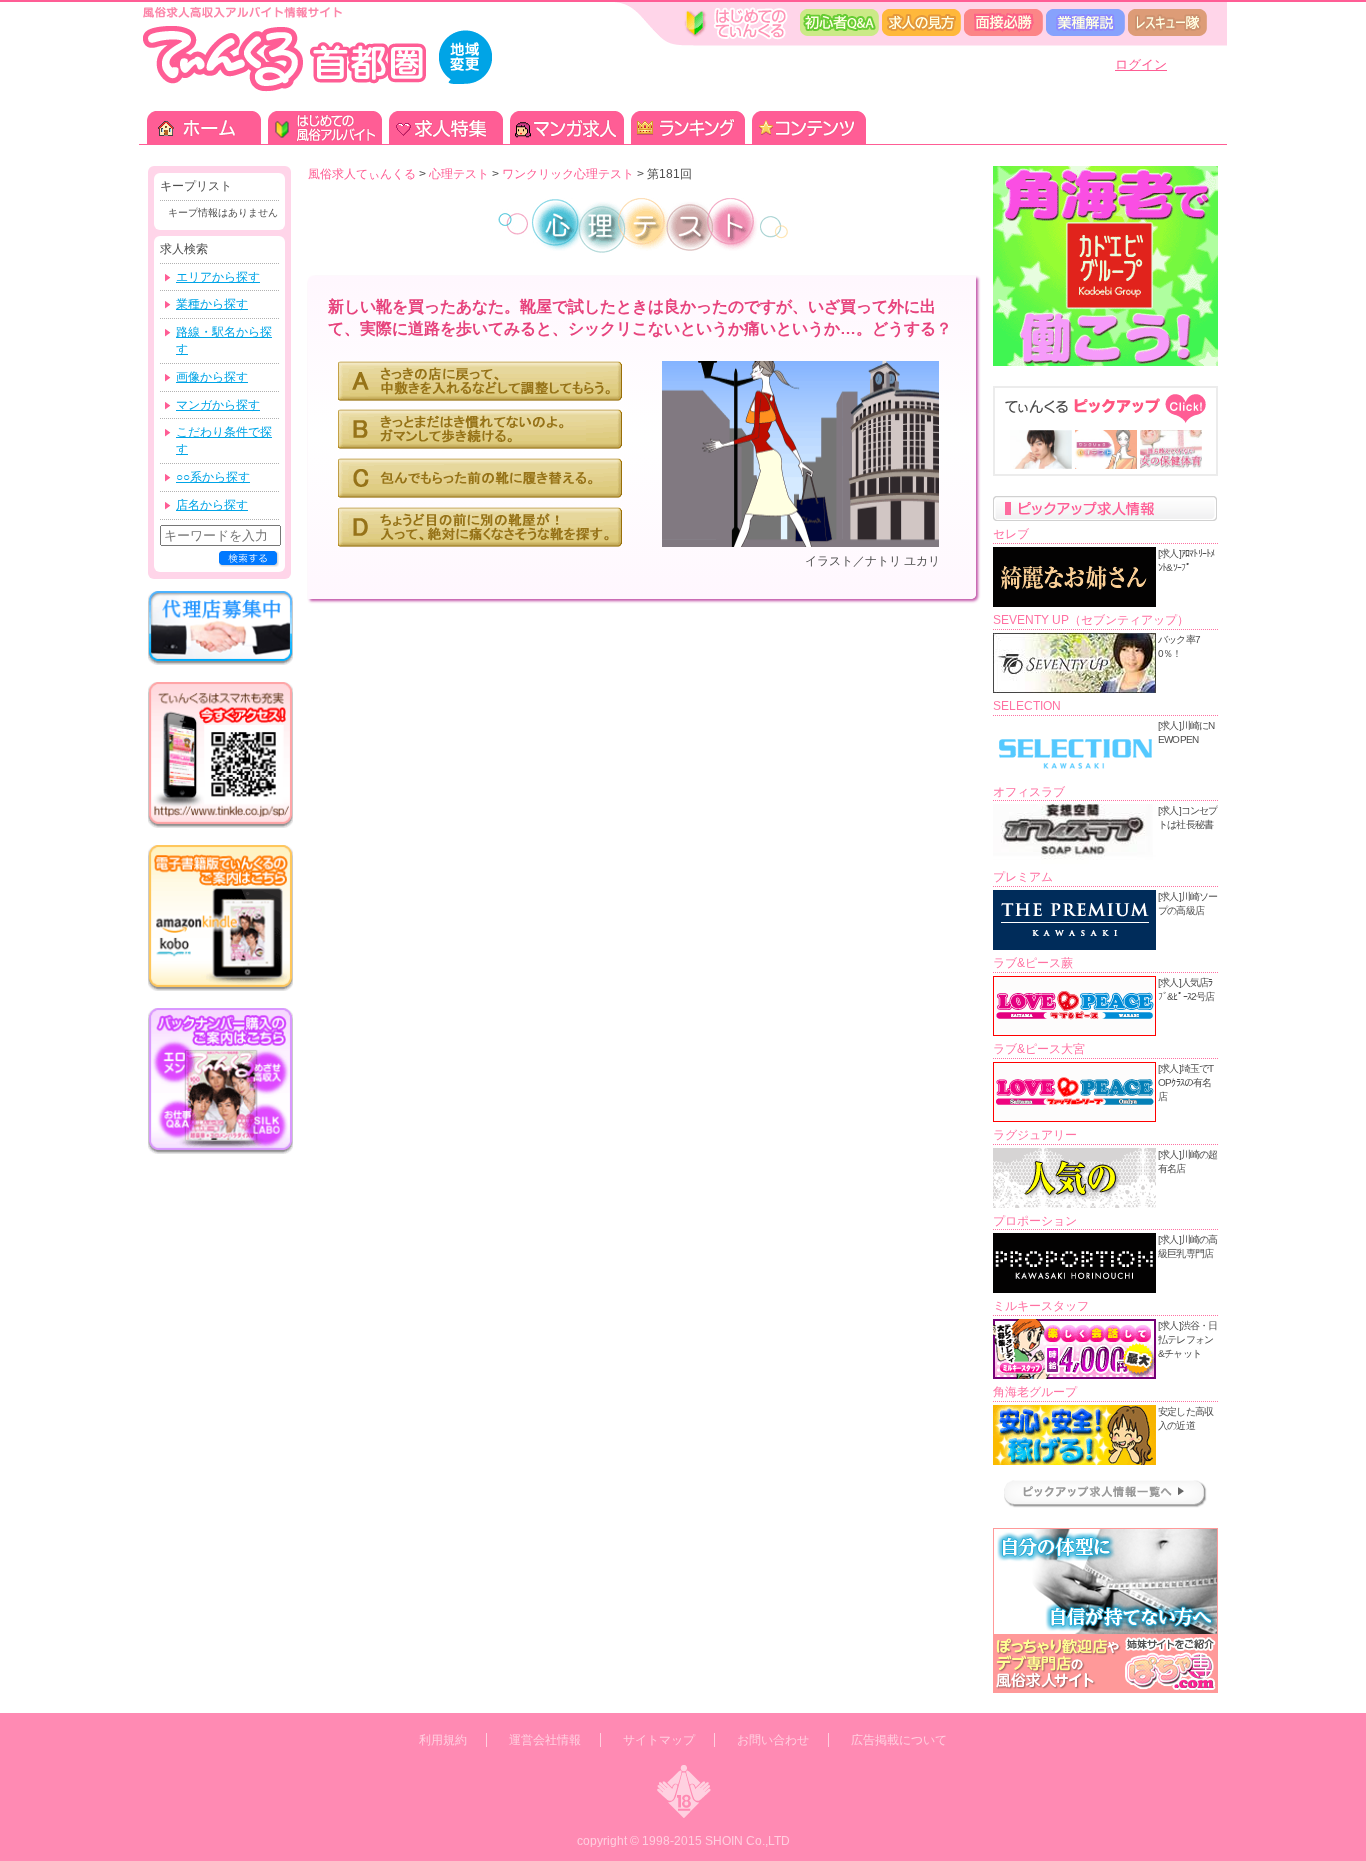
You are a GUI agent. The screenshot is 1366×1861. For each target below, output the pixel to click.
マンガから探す (218, 405)
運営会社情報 (545, 1740)
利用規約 (443, 1740)
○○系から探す (213, 477)
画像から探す (212, 377)
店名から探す (212, 505)
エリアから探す (218, 277)
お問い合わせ (773, 1740)
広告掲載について (899, 1740)
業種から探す (212, 304)
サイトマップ (659, 1740)
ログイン (1141, 64)
